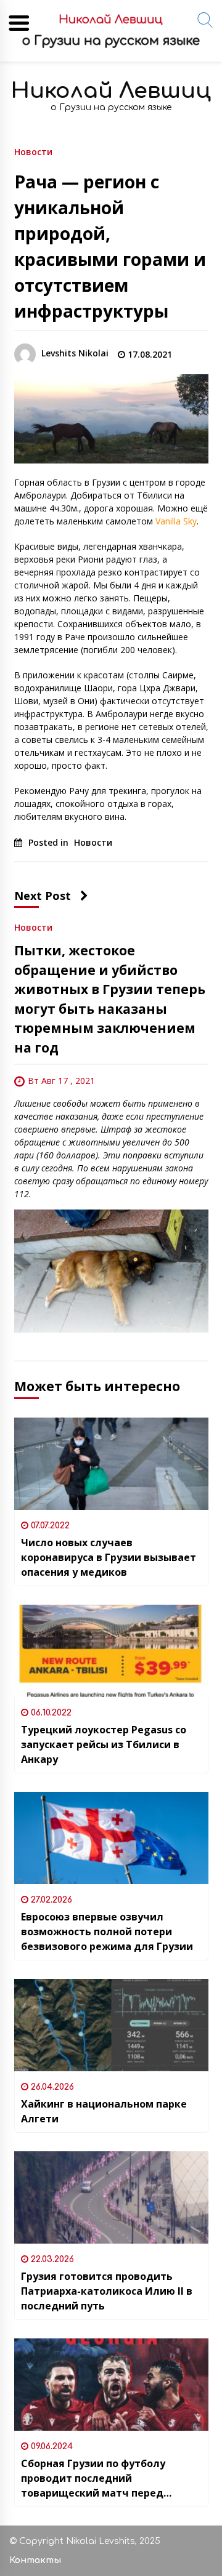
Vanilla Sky (176, 521)
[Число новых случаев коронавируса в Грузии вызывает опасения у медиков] (111, 1464)
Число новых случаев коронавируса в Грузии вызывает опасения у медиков (109, 1557)
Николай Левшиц (111, 91)
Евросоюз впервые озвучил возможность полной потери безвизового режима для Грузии (107, 1932)
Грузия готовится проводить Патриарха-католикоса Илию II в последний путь (107, 2291)
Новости (33, 151)
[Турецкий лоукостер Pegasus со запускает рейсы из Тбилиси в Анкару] (111, 1651)
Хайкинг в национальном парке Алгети (104, 2111)
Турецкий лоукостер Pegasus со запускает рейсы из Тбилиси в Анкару (104, 1744)
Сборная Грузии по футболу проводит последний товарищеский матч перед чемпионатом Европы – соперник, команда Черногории (109, 2478)
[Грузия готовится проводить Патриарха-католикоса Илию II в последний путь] (111, 2197)
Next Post (43, 896)
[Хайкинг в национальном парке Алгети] (111, 2025)
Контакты (35, 2560)
